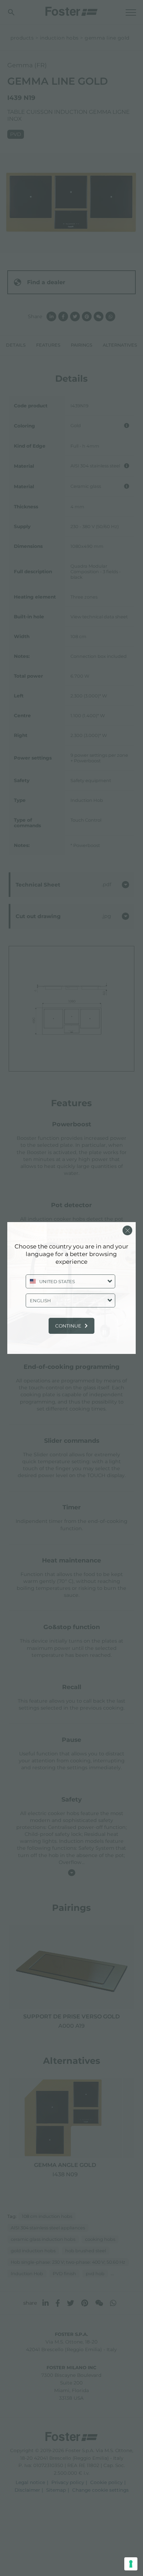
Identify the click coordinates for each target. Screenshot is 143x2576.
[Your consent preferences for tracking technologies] (131, 2564)
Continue (68, 1326)
